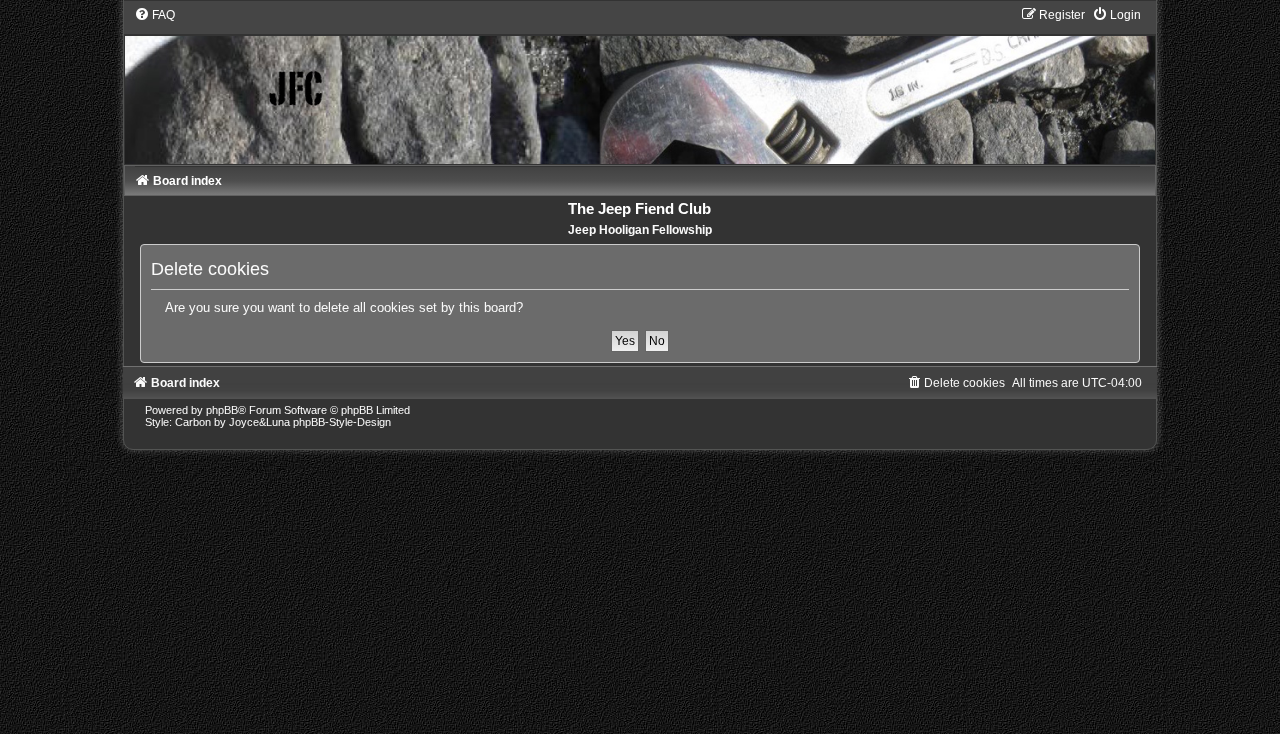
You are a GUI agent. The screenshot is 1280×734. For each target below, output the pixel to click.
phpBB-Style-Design (342, 422)
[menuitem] (154, 15)
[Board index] (640, 85)
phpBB (222, 410)
